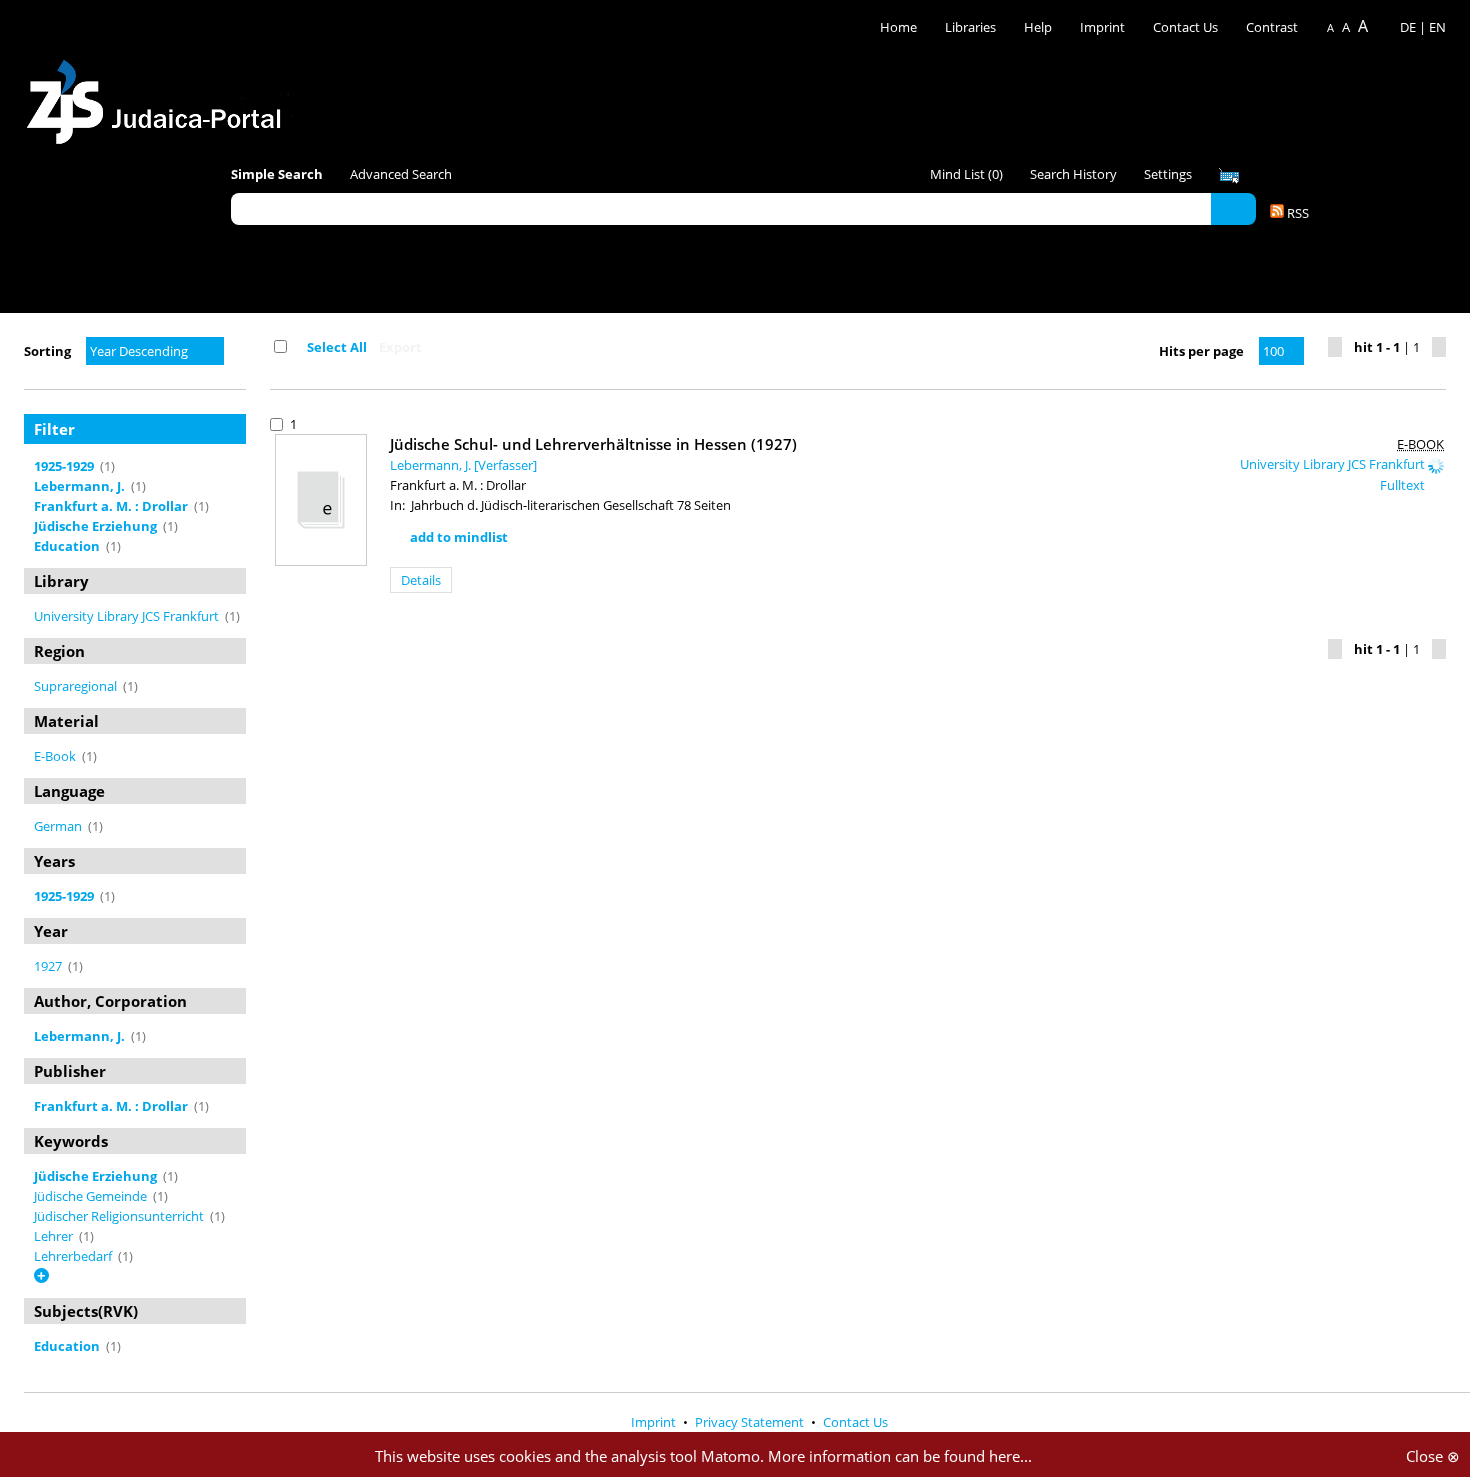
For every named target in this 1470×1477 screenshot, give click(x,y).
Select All (337, 347)
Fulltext (1404, 485)
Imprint (1102, 27)
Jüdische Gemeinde (92, 1196)
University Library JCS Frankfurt (128, 616)
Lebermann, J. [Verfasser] (463, 465)
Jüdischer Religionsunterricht (120, 1216)
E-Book (56, 756)
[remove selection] (241, 466)
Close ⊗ (1433, 1456)
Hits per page (1201, 351)
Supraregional (77, 686)
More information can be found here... (900, 1456)
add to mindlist (459, 537)
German (59, 826)
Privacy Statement (751, 1422)
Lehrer (55, 1236)
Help (1038, 27)
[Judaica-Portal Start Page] (159, 96)
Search (1233, 208)
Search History (1073, 174)
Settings (1168, 174)
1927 (49, 966)
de (1408, 27)
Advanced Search (401, 174)
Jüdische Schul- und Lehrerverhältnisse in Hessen (593, 444)
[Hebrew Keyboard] (1229, 176)
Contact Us (1187, 27)
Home (898, 27)
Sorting (47, 351)
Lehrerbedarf (74, 1256)
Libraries (970, 27)
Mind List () (966, 174)
